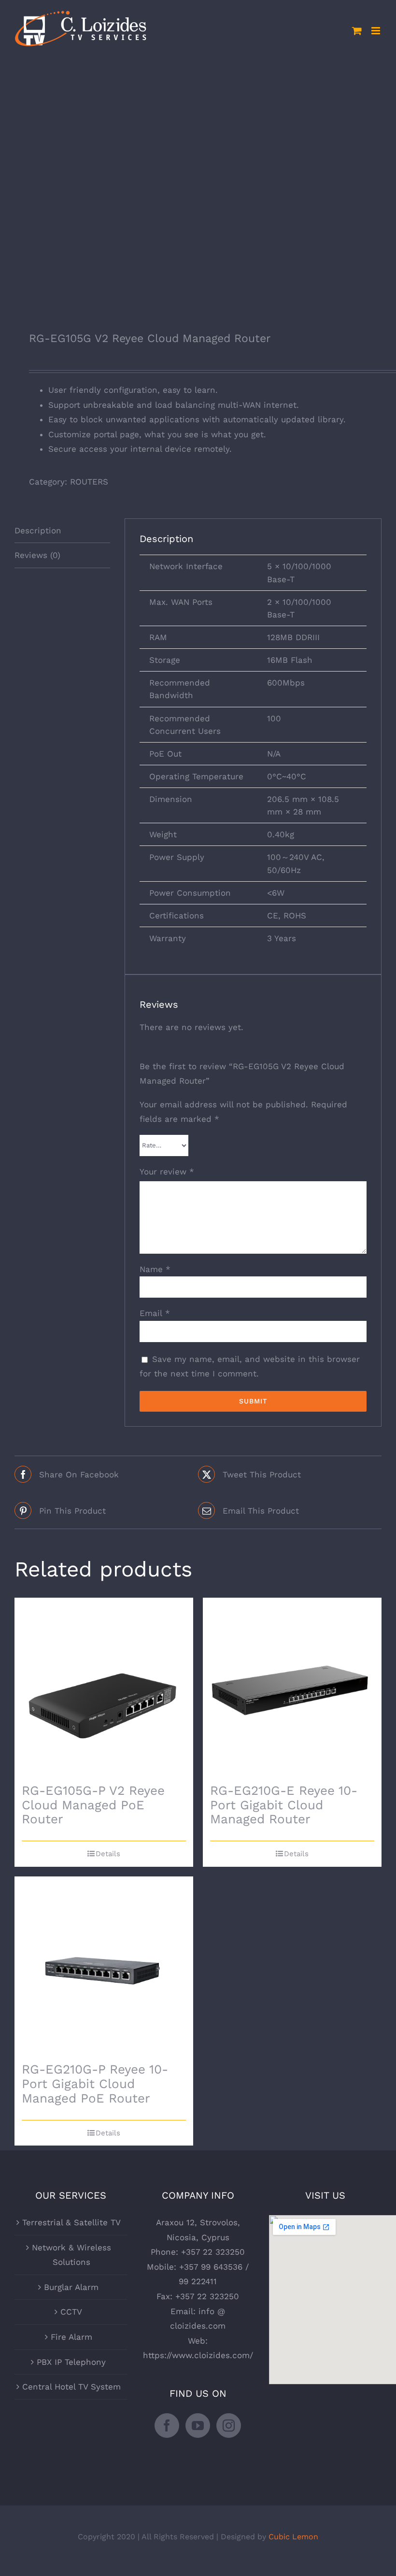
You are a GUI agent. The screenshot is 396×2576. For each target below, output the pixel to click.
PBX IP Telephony (71, 2362)
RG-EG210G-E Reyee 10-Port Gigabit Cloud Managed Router (284, 1805)
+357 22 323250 (213, 2252)
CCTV (71, 2312)
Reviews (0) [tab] (37, 555)
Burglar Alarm (71, 2287)
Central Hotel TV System (71, 2387)
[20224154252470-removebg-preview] (198, 186)
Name (155, 1269)
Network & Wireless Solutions (71, 2255)
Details (108, 1854)
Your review (167, 1172)
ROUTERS (89, 482)
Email (155, 1313)
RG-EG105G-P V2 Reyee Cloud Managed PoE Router (93, 1805)
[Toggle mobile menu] (376, 31)
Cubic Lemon (293, 2537)
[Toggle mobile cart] (357, 31)
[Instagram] (229, 2426)
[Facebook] (167, 2426)
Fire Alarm (71, 2337)
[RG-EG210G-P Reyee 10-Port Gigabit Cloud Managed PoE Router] (104, 1966)
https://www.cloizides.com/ (198, 2355)
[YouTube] (198, 2426)
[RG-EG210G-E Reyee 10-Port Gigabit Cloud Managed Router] (292, 1687)
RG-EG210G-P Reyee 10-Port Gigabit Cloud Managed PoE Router (95, 2084)
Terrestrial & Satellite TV (71, 2222)
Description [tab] (38, 530)
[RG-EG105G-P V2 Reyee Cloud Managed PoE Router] (104, 1687)
